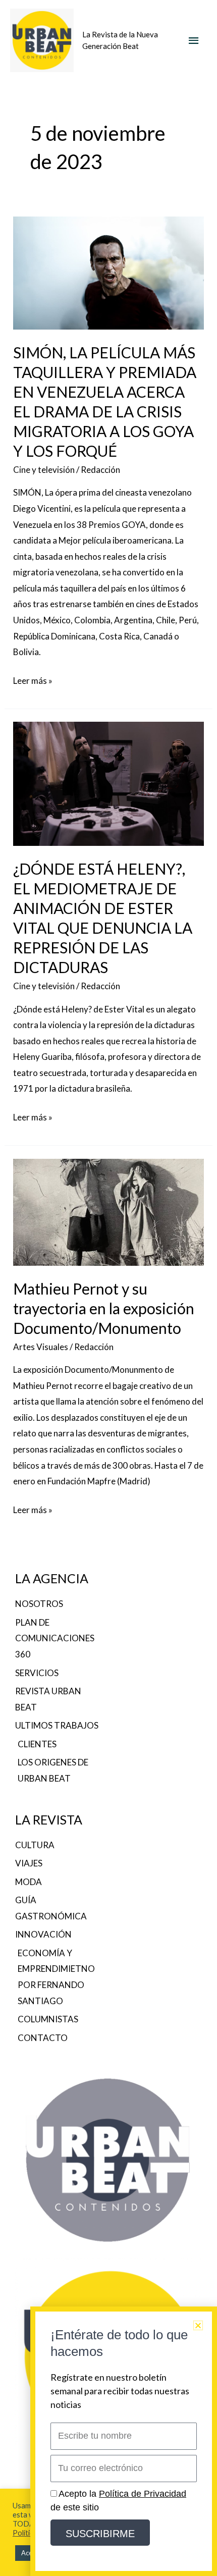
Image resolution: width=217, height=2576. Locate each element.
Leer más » (33, 679)
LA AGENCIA (52, 1578)
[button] (198, 2325)
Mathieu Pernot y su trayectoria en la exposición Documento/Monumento (104, 1308)
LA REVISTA (49, 1819)
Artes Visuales (41, 1347)
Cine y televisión (44, 470)
